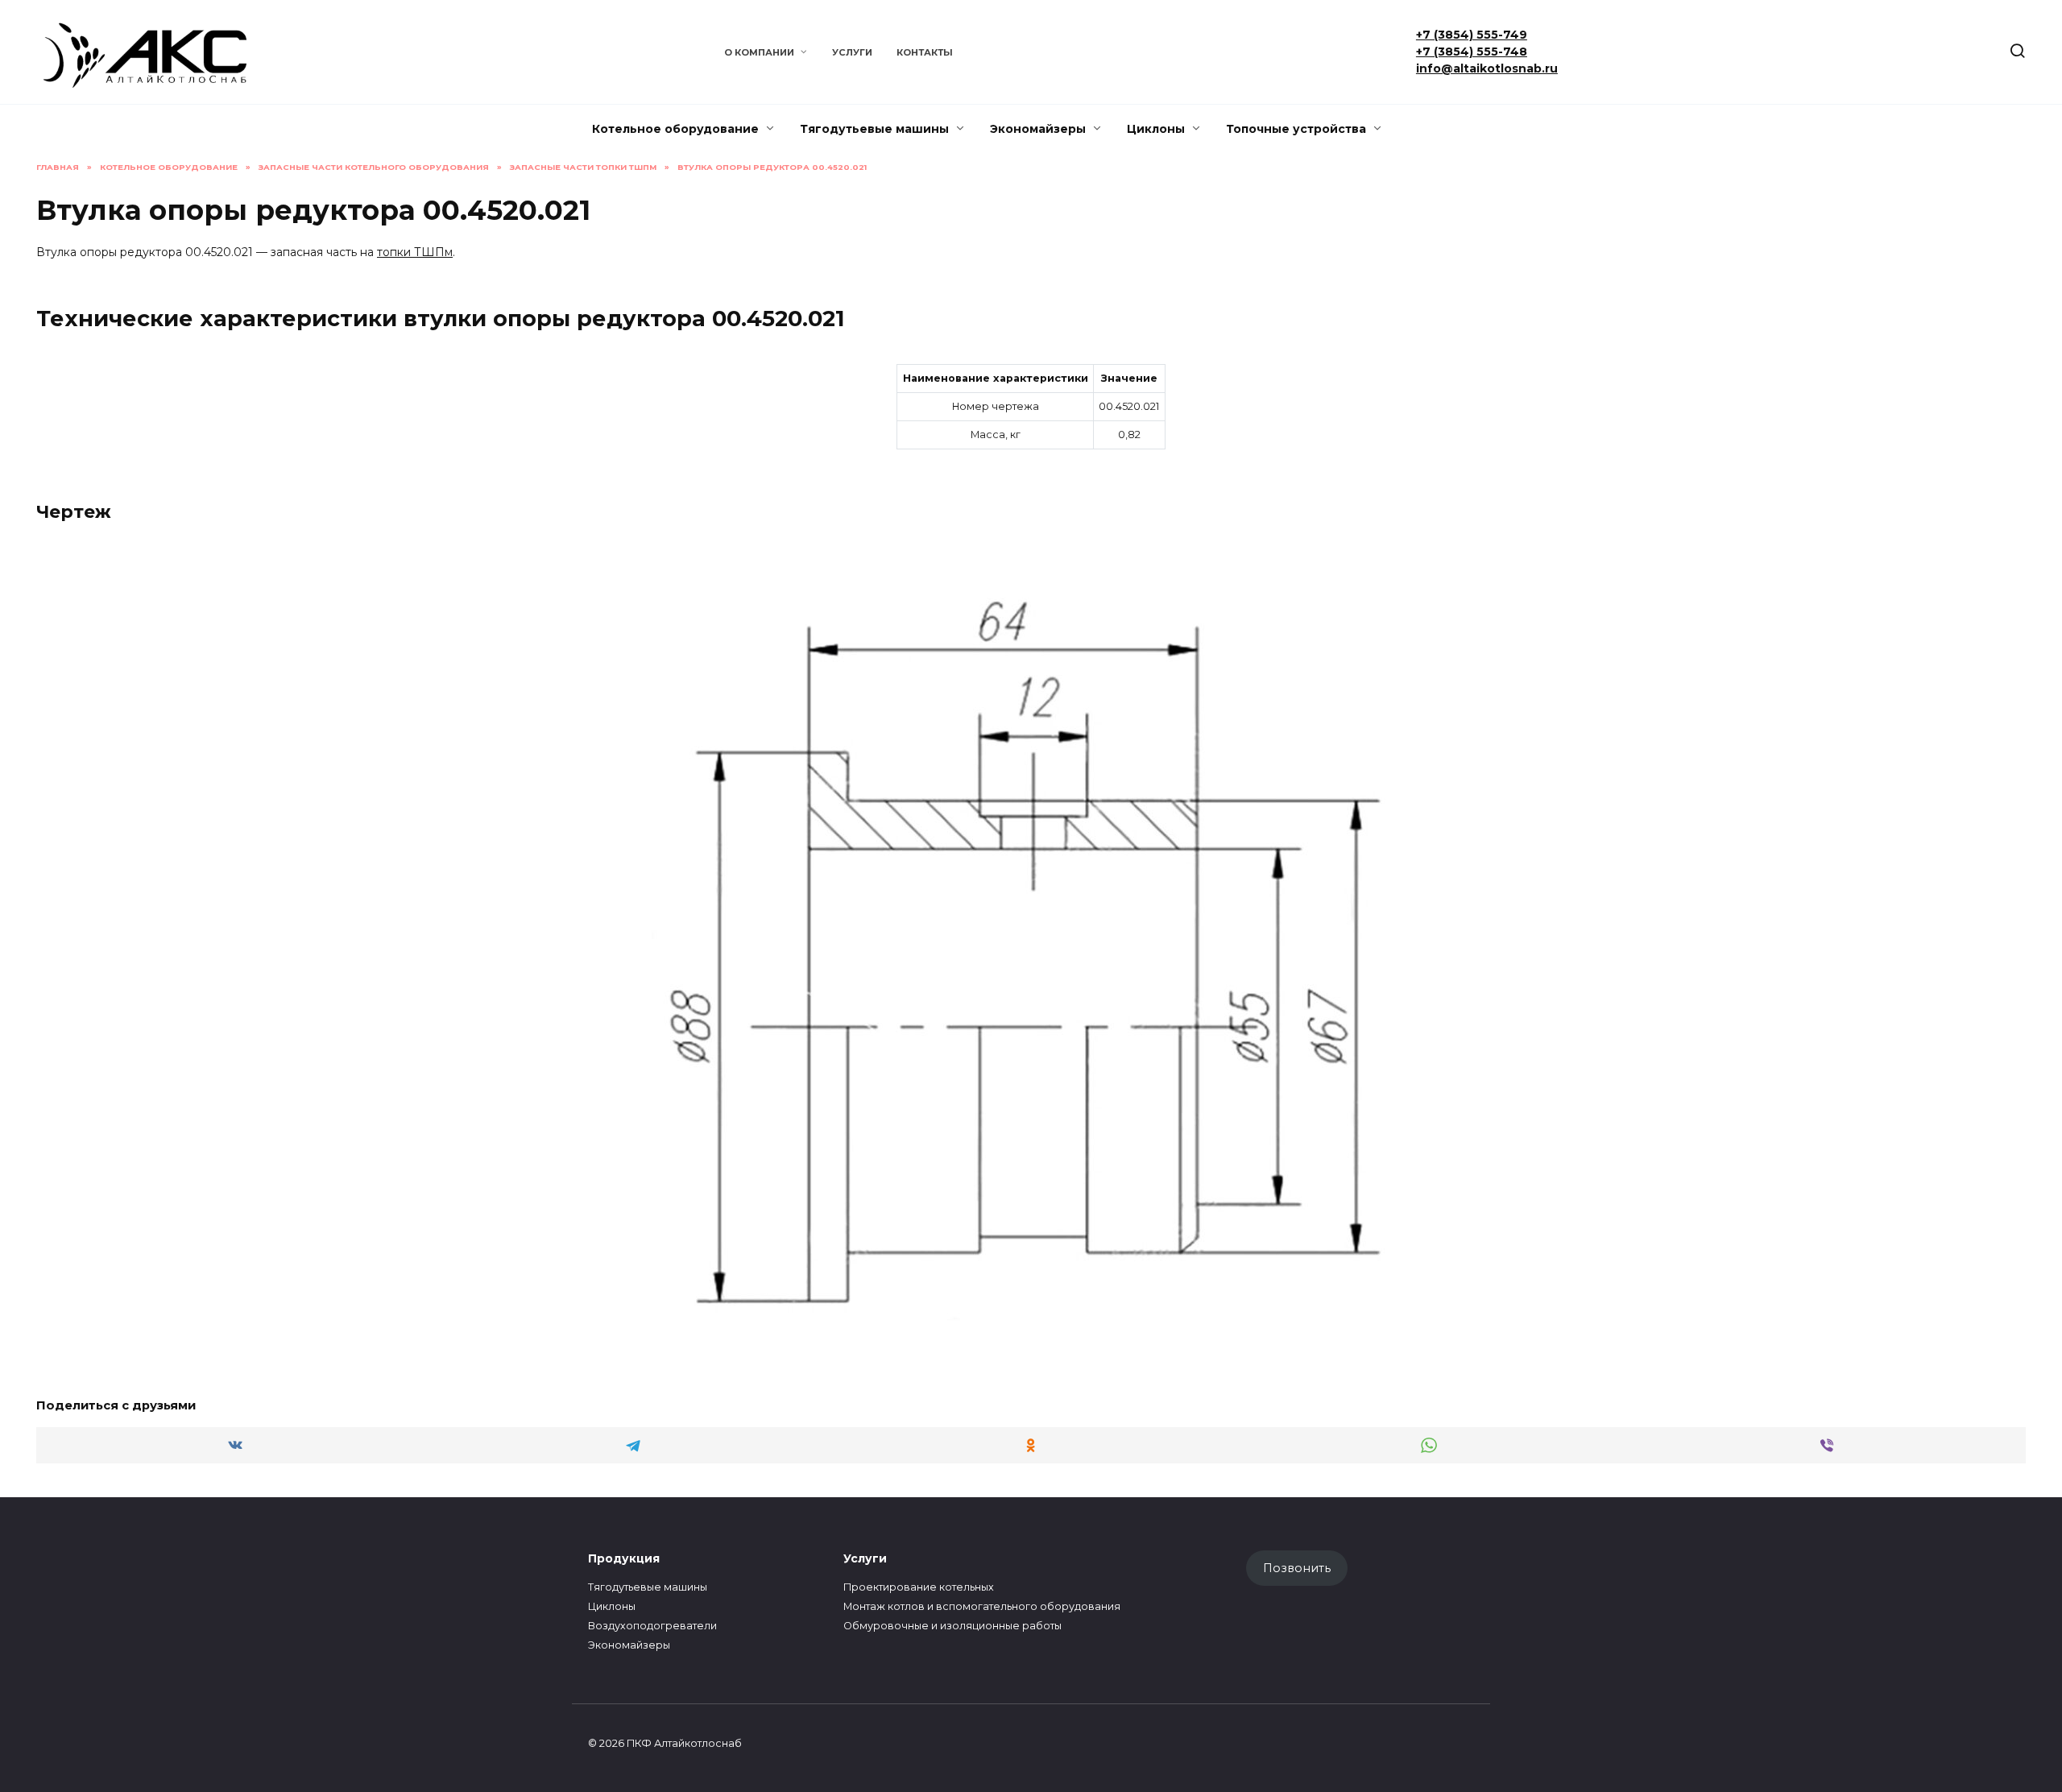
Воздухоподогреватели (652, 1626)
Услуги (852, 52)
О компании (759, 52)
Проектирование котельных (919, 1587)
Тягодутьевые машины (874, 129)
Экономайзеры (1038, 129)
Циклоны (1156, 129)
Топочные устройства (1296, 129)
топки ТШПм (415, 252)
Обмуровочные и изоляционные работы (952, 1626)
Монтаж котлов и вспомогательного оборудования (982, 1606)
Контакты (925, 52)
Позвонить (1297, 1568)
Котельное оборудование (675, 129)
